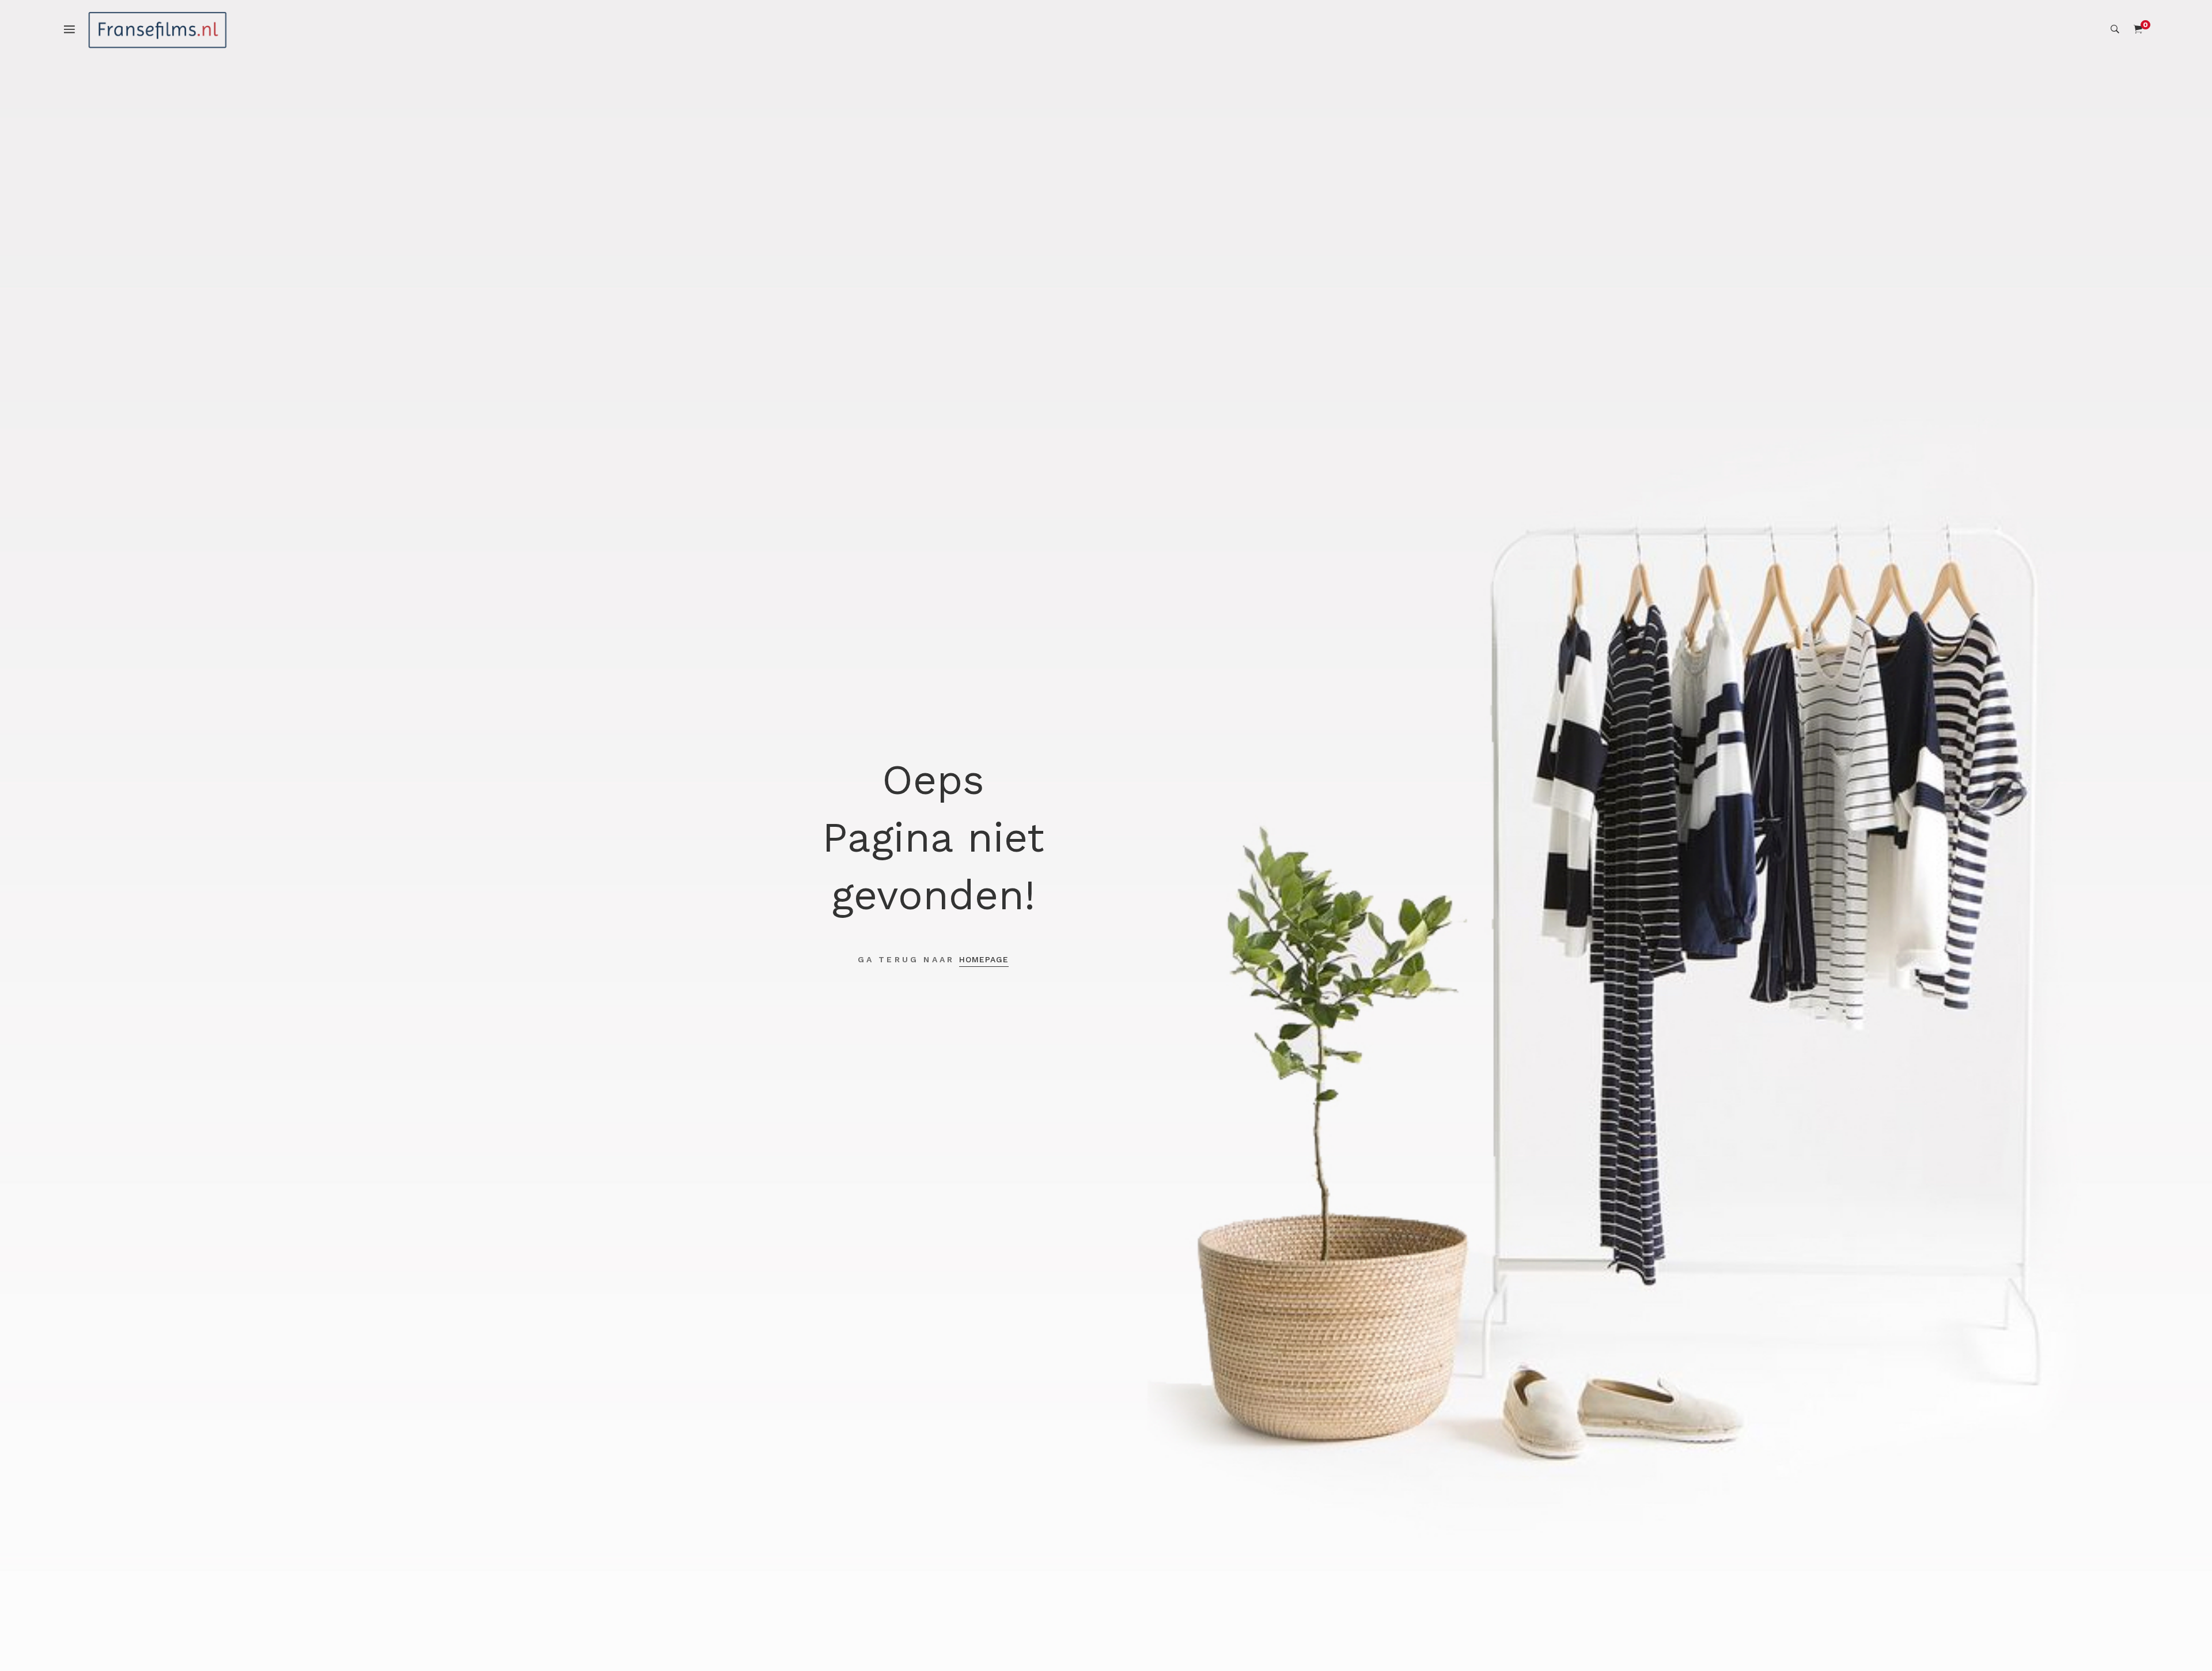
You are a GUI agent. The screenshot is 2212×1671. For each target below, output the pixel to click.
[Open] (75, 28)
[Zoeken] (2115, 29)
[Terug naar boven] (2180, 1639)
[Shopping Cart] (2138, 29)
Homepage (984, 959)
